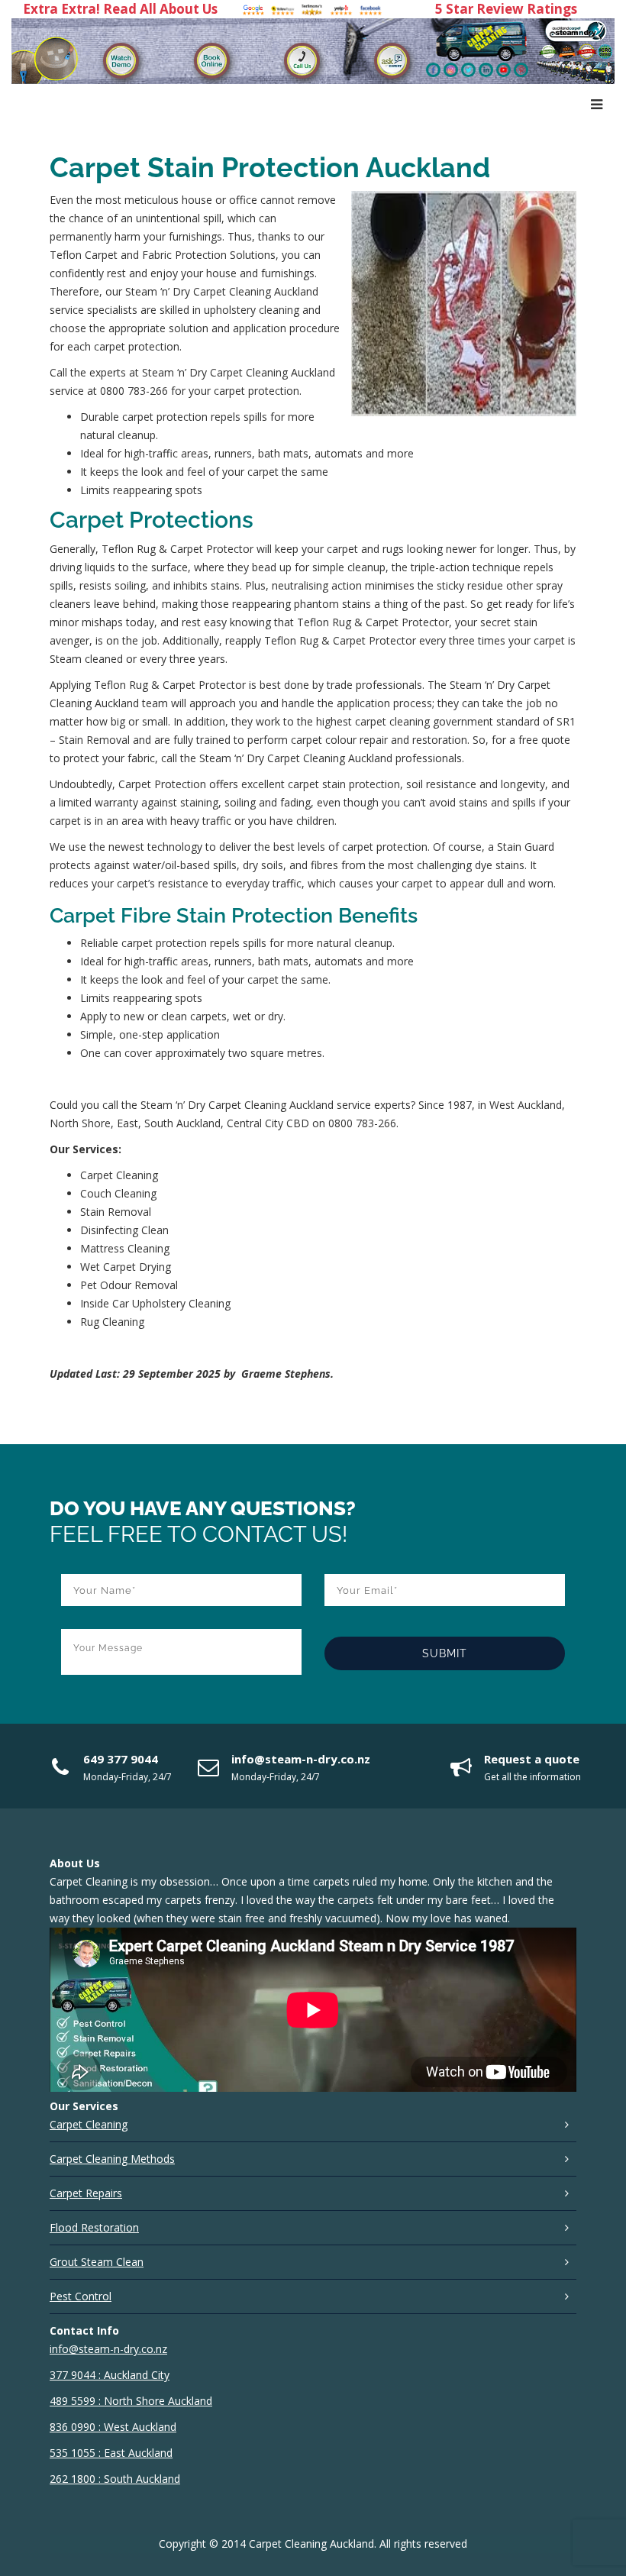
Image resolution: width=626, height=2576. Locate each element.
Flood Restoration (94, 2227)
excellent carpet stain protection (321, 784)
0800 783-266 (134, 391)
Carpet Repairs (86, 2193)
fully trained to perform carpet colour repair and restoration (320, 740)
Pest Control (81, 2296)
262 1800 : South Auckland (115, 2479)
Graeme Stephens (286, 1374)
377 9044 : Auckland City (110, 2375)
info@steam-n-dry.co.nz (301, 1759)
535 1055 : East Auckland (111, 2453)
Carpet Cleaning (89, 2124)
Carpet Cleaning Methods (112, 2159)
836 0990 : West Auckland (113, 2427)
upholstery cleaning (252, 310)
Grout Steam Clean (97, 2262)
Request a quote (532, 1759)
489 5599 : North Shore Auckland (131, 2401)
